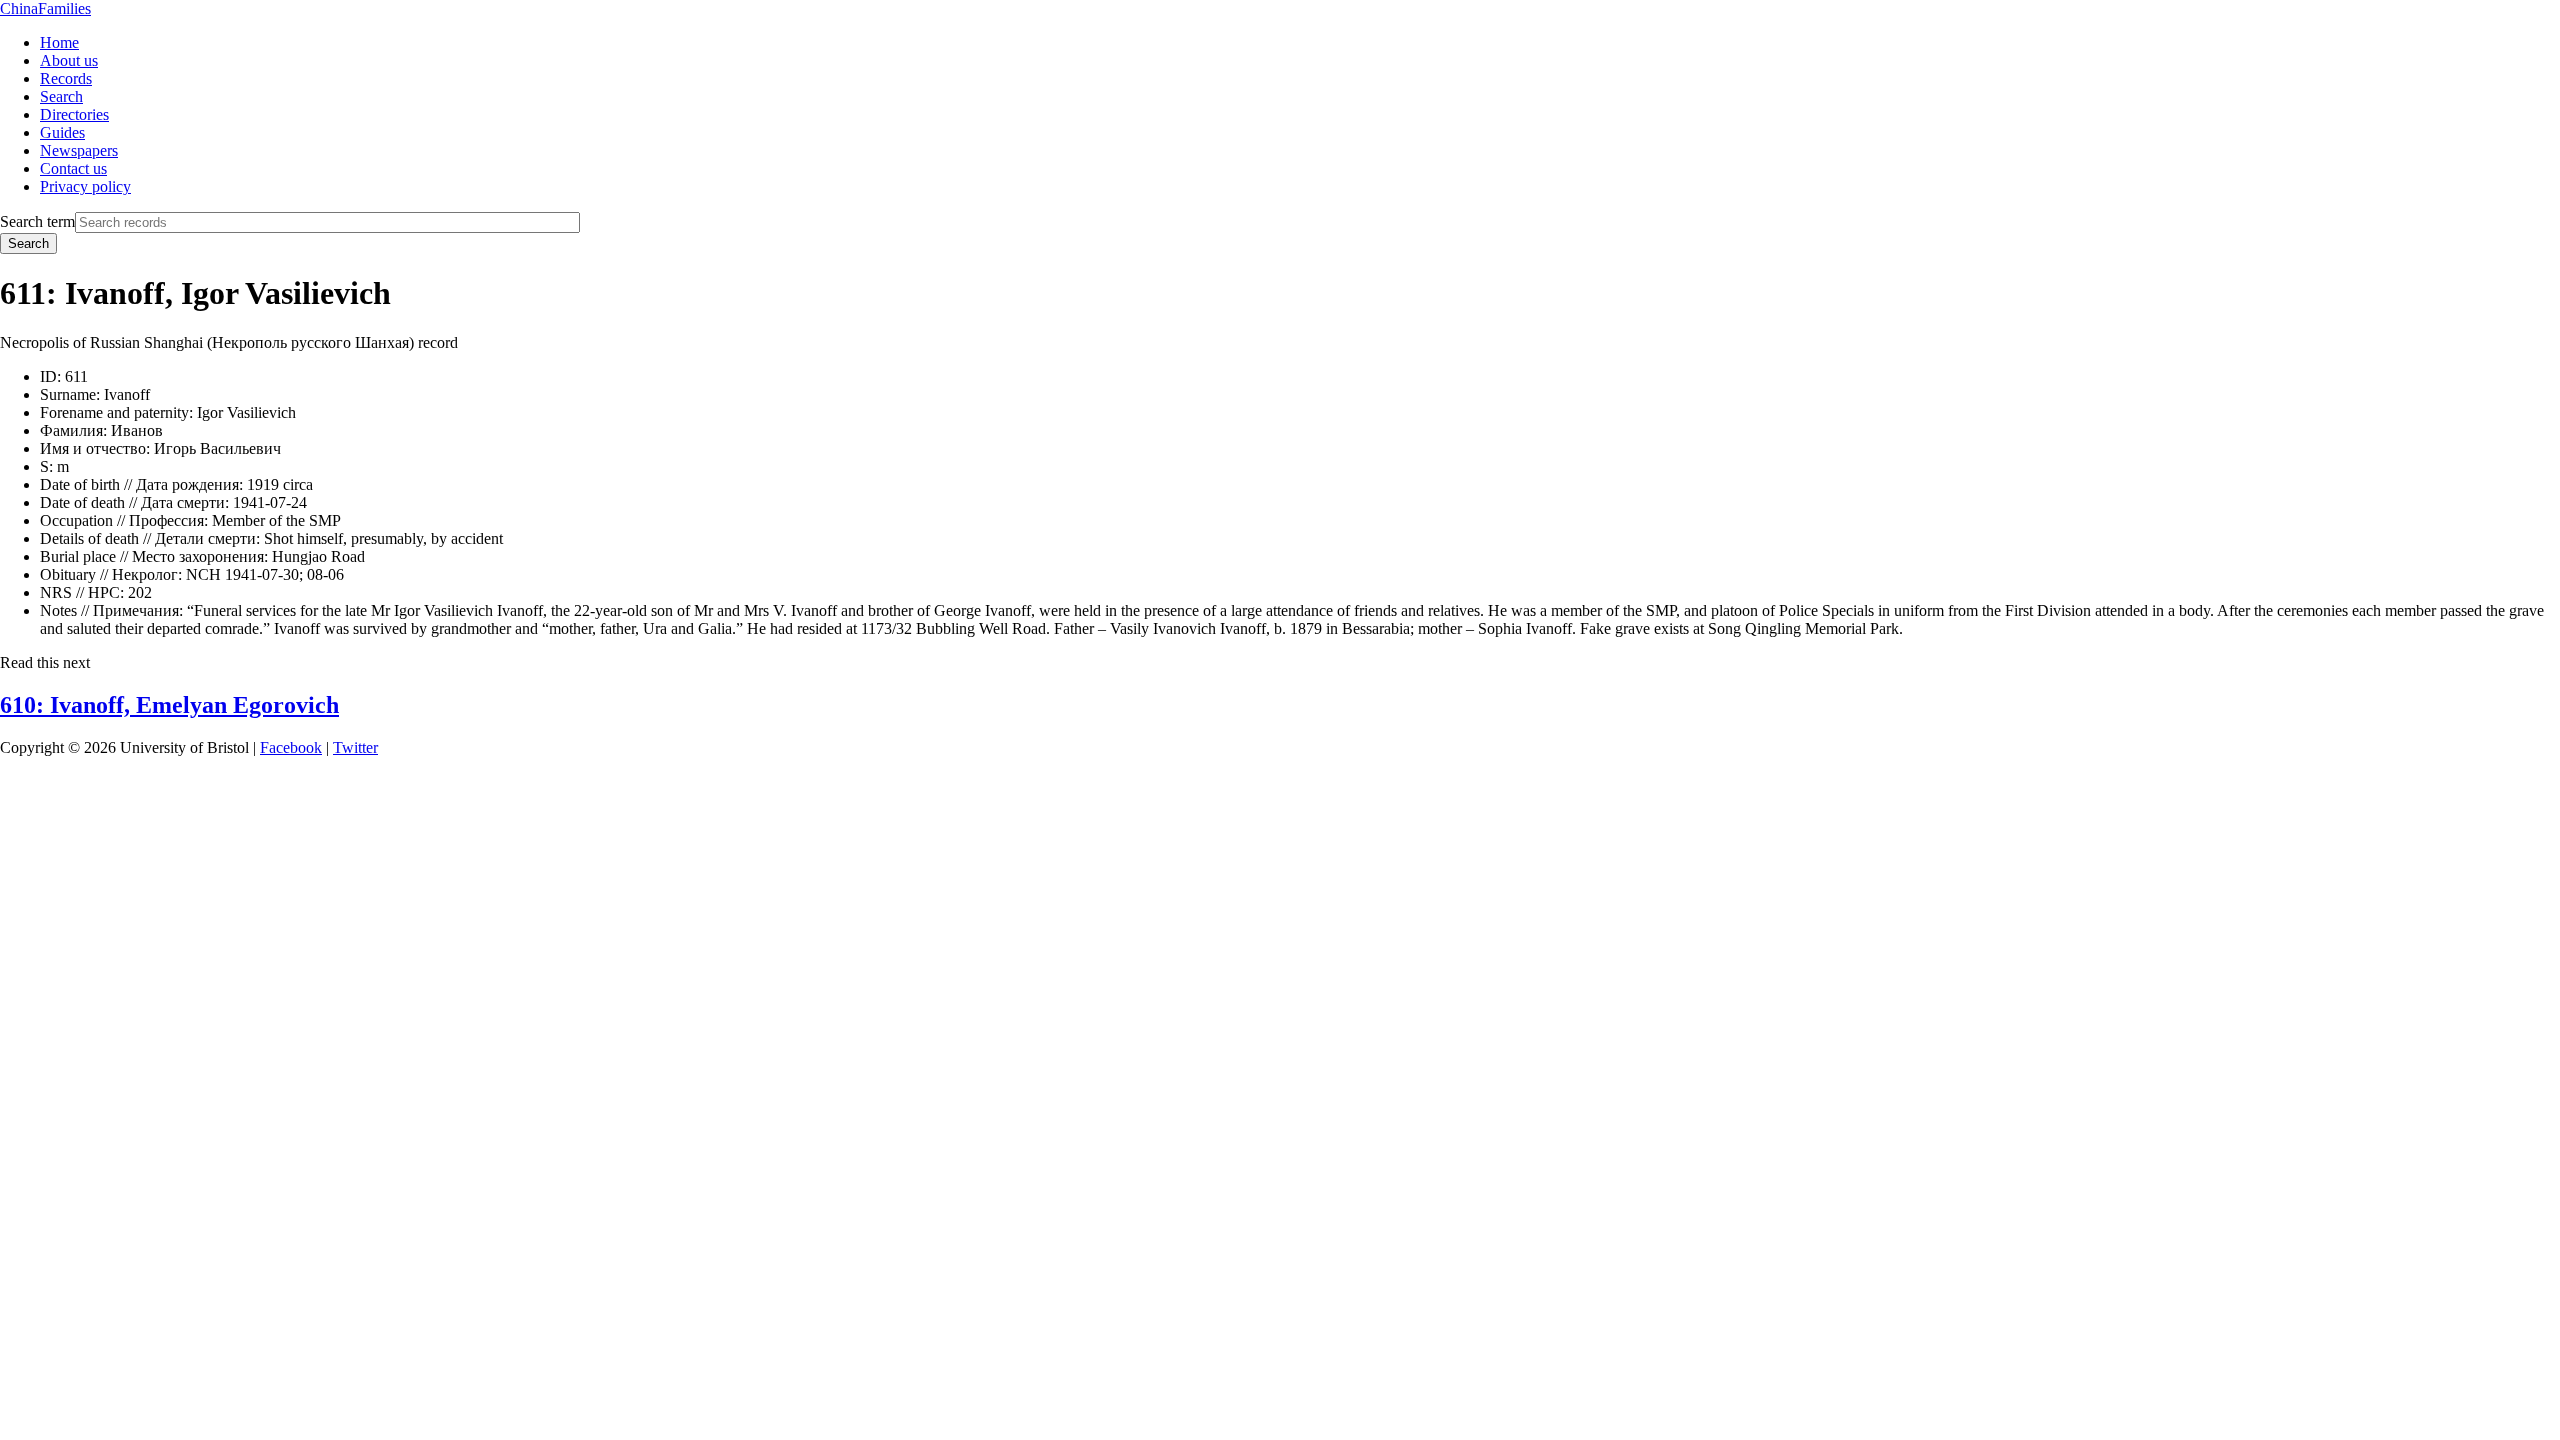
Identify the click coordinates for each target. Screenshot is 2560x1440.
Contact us (73, 168)
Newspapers (79, 150)
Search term (37, 221)
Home (59, 42)
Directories (74, 114)
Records (66, 78)
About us (69, 60)
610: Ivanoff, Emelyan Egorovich (169, 705)
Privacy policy (85, 186)
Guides (62, 132)
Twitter (355, 747)
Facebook (291, 747)
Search (61, 96)
